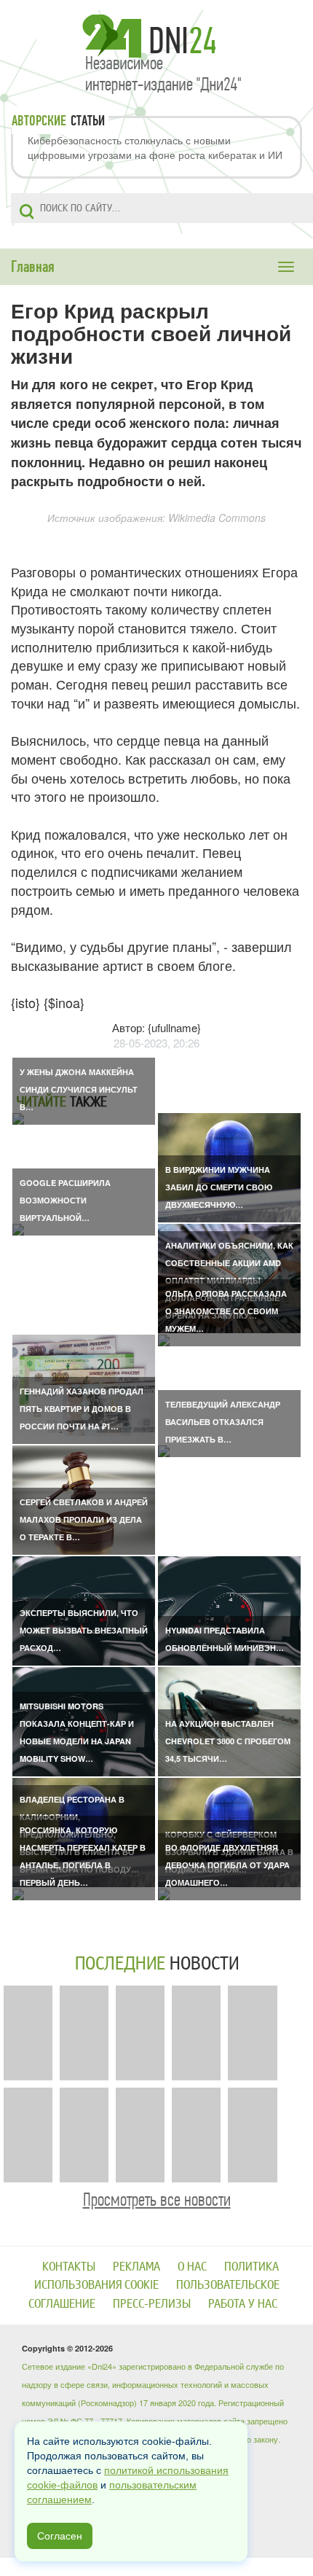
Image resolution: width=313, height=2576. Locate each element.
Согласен (60, 2536)
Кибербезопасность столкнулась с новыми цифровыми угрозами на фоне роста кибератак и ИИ (155, 147)
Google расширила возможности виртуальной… (65, 1200)
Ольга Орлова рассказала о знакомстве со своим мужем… (226, 1311)
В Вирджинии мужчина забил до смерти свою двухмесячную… (219, 1187)
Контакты (69, 2267)
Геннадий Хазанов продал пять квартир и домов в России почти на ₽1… (82, 1409)
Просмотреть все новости (157, 2200)
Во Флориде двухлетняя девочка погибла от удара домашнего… (227, 1865)
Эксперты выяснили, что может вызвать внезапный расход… (84, 1630)
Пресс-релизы (152, 2304)
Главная (33, 267)
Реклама (136, 2267)
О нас (192, 2267)
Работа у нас (243, 2304)
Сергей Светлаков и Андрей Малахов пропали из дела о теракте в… (84, 1519)
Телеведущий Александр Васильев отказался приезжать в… (223, 1422)
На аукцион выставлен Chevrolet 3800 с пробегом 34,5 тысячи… (228, 1741)
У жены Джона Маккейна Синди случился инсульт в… (79, 1089)
